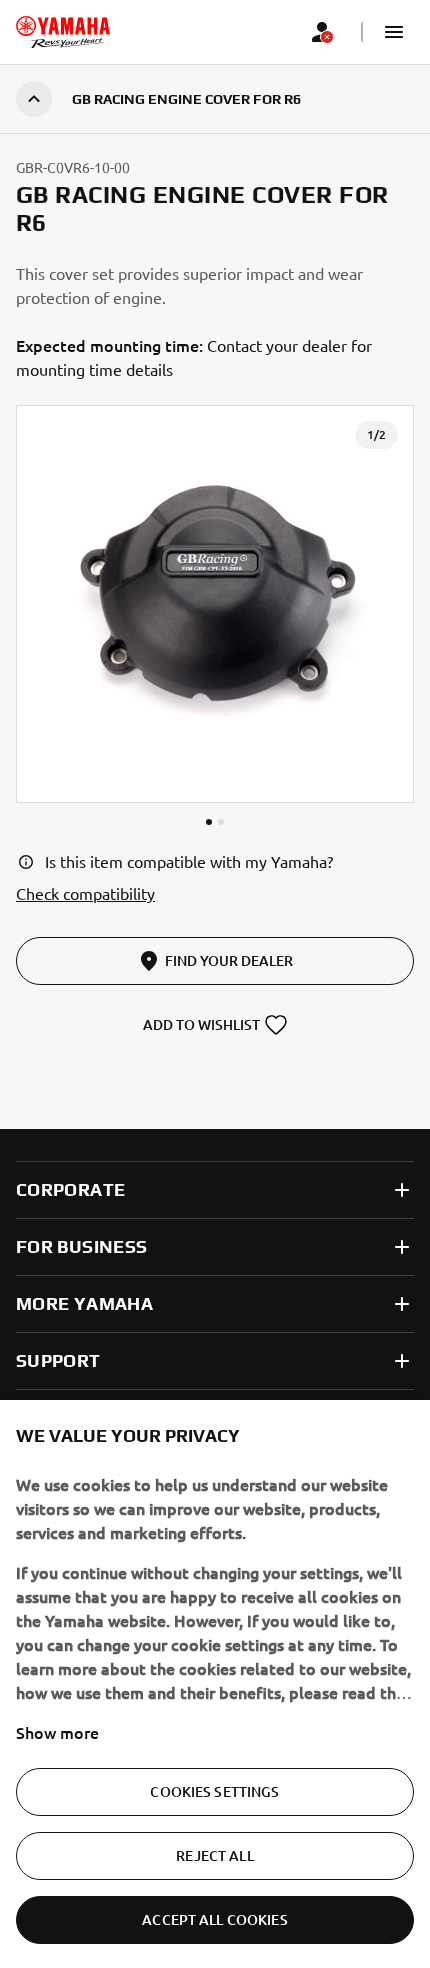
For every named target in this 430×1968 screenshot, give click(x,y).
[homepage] (63, 32)
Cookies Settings (214, 1791)
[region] (215, 1684)
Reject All (214, 1855)
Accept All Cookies (215, 1919)
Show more (57, 1732)
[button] (394, 32)
